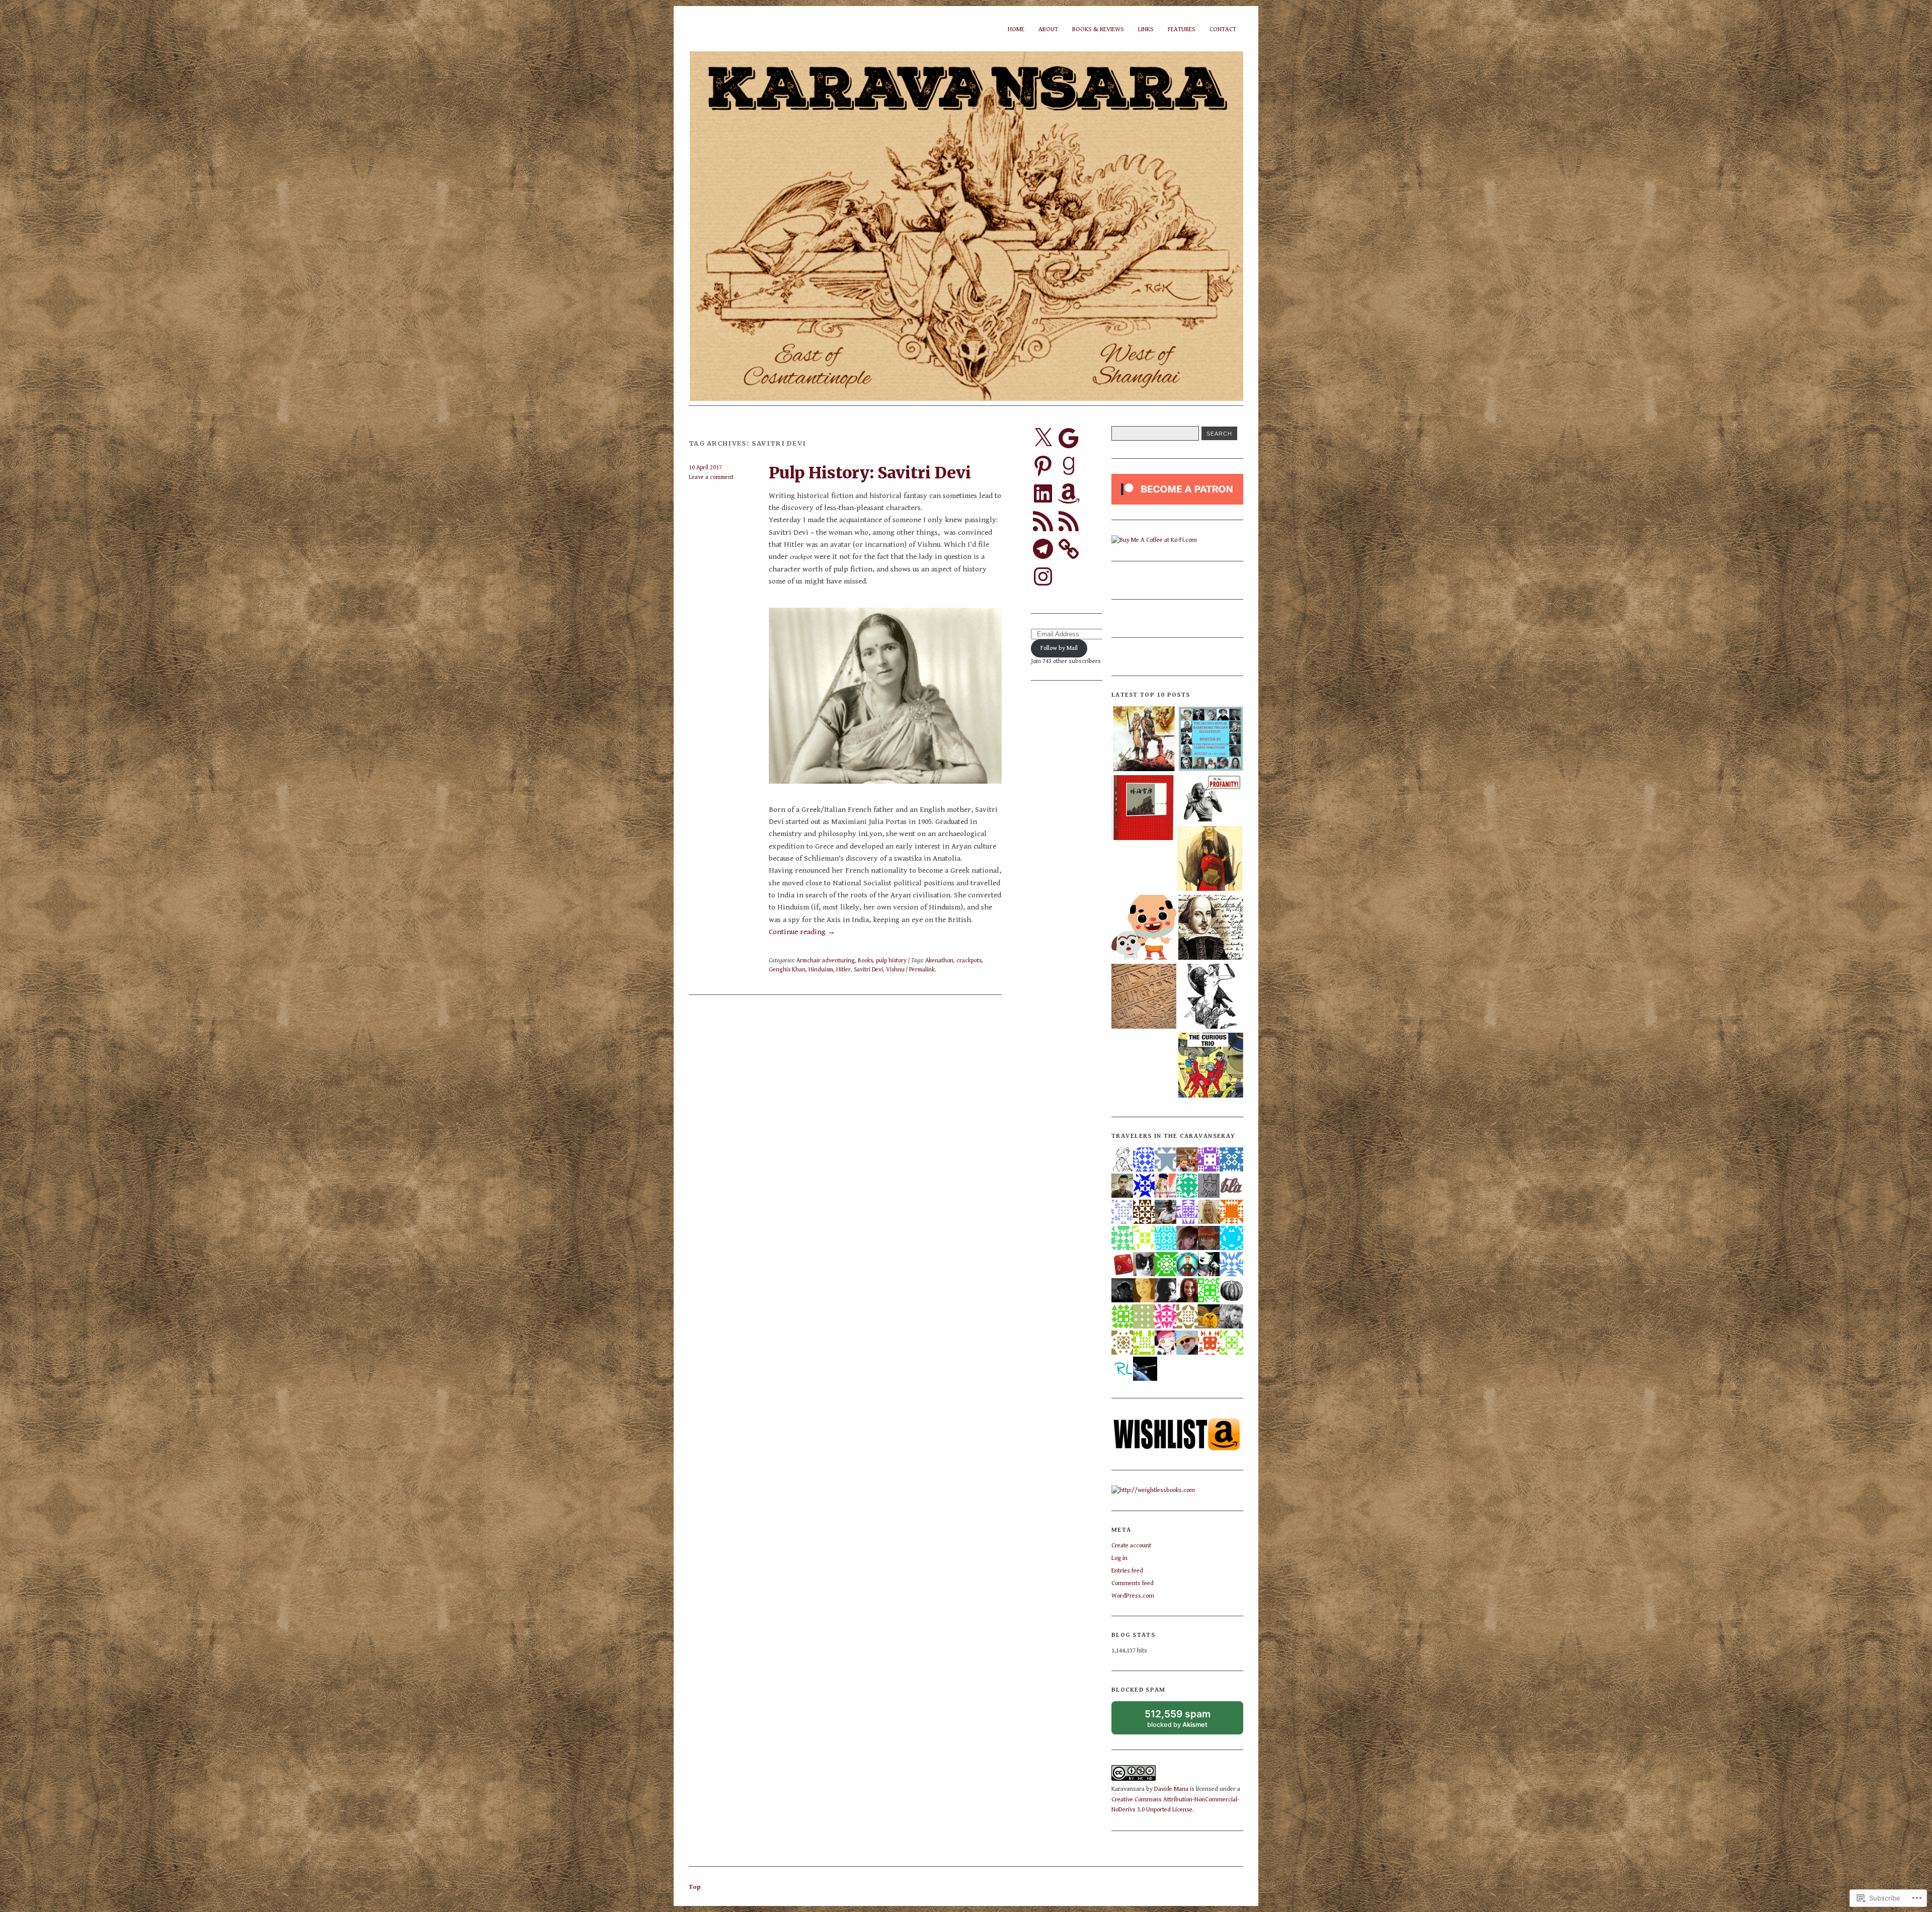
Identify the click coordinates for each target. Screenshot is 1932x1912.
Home (1016, 29)
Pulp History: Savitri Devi (870, 473)
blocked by (1187, 1721)
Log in (1119, 1558)
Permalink (922, 969)
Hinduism (821, 969)
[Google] (1069, 438)
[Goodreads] (1069, 466)
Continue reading (802, 932)
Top (695, 1887)
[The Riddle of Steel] (1144, 740)
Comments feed (1133, 1583)
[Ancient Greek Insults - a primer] (1211, 800)
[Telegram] (1043, 549)
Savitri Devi (868, 969)
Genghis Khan (787, 969)
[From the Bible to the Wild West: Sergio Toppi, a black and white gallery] (1211, 997)
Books (865, 960)
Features (1182, 29)
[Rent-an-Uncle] (1144, 928)
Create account (1131, 1546)
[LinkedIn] (1043, 493)
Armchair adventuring (826, 960)
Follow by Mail (1059, 648)
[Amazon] (1069, 493)
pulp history (891, 960)
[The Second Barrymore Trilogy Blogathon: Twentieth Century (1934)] (1211, 740)
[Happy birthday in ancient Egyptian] (1144, 997)
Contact (1223, 29)
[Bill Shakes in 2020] (1211, 928)
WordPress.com (1133, 1596)
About (1048, 29)
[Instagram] (1043, 576)
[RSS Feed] (1043, 521)
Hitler (843, 969)
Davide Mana (1171, 1789)
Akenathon (939, 960)
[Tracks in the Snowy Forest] (1144, 809)
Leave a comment (711, 477)
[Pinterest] (1043, 466)
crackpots (969, 960)
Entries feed (1127, 1571)
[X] (1043, 438)
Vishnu (895, 969)
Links (1146, 29)
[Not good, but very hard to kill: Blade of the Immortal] (1210, 859)
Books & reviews (1098, 29)
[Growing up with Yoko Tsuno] (1211, 1066)
